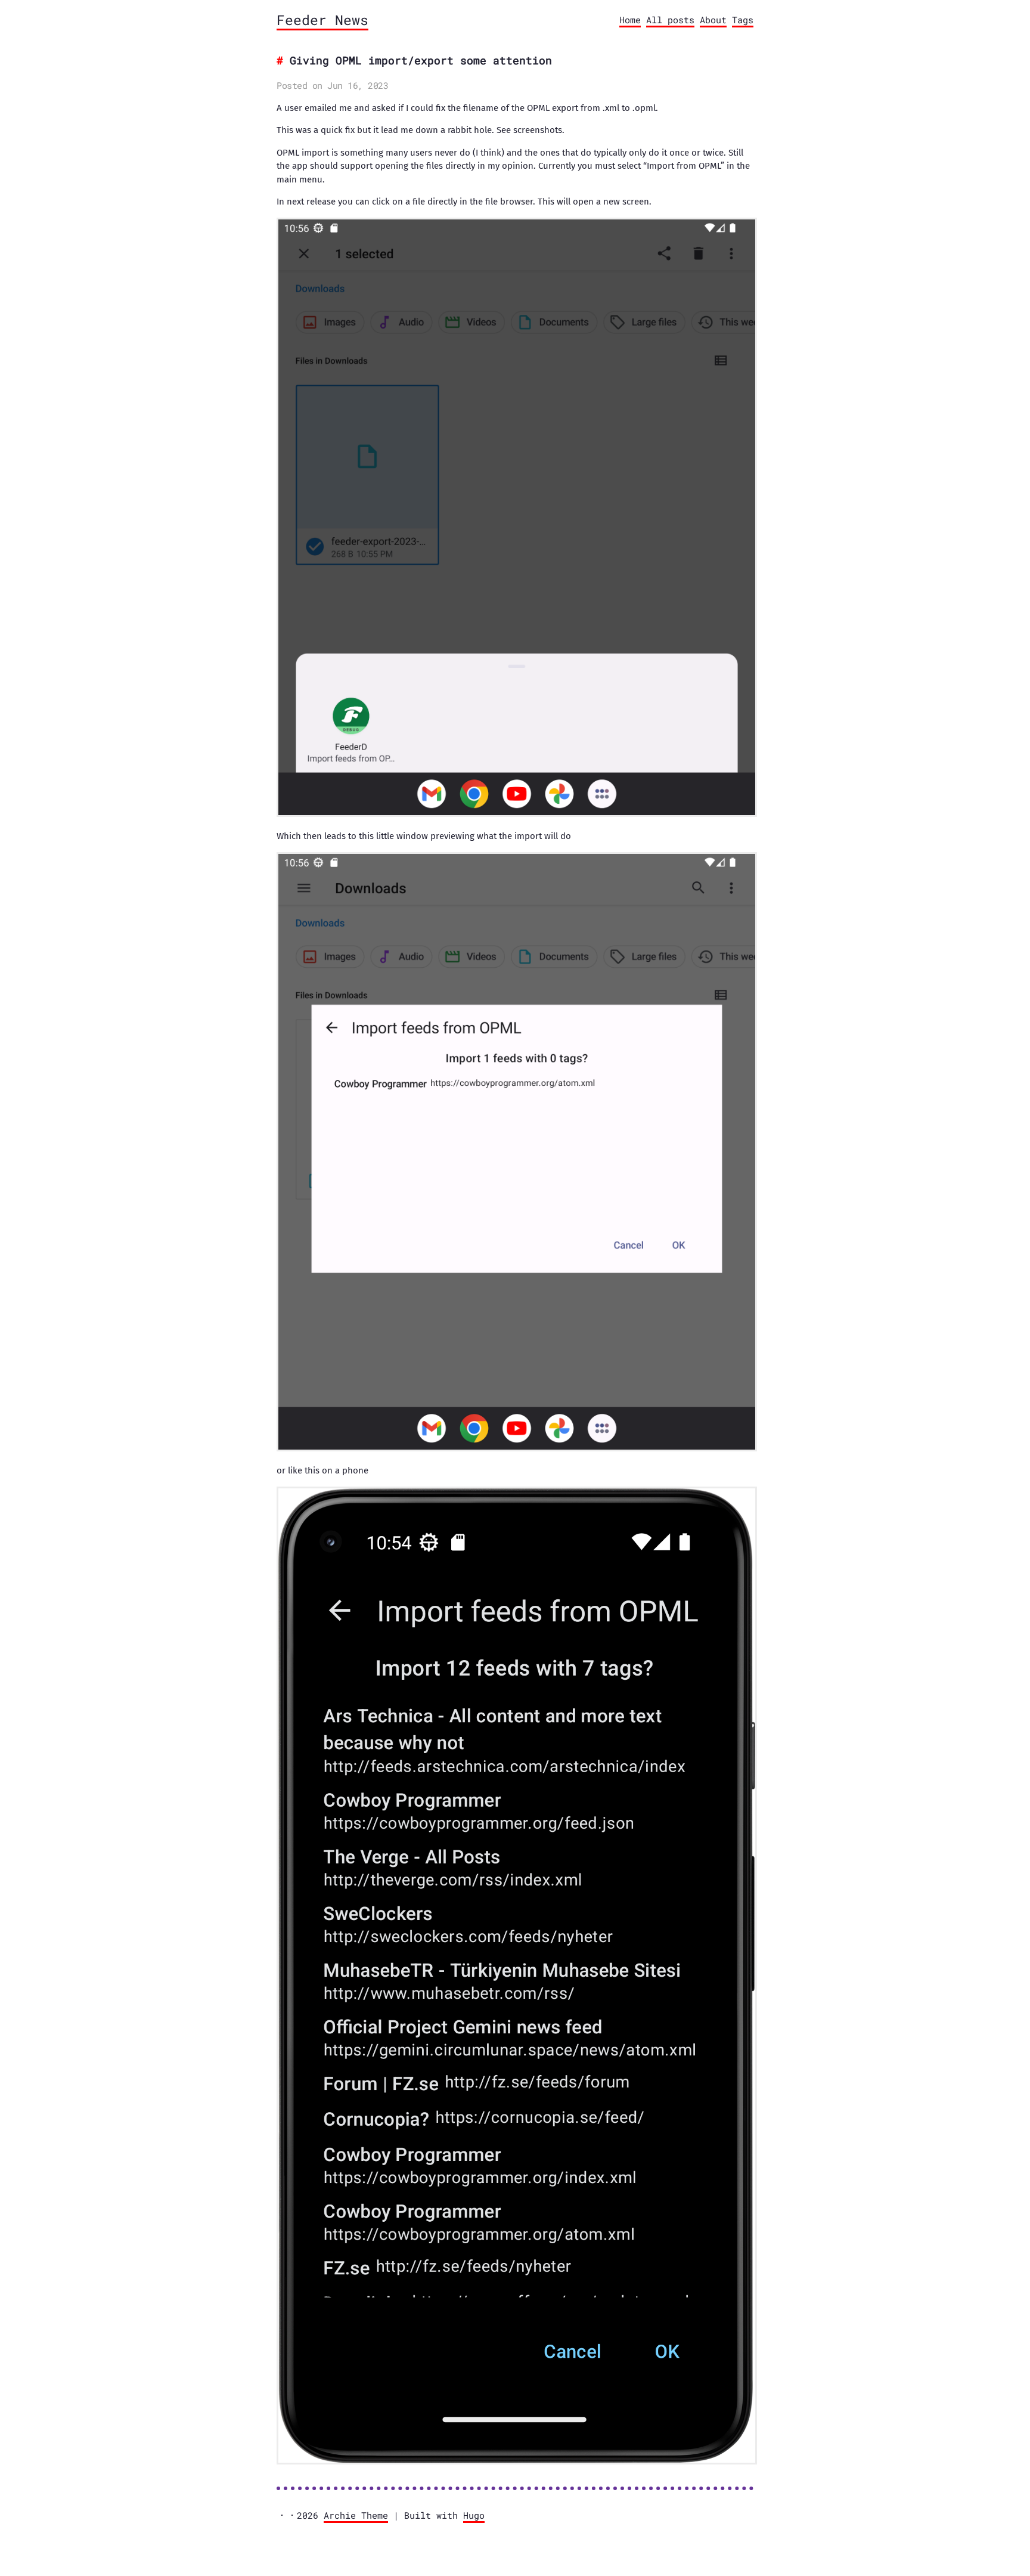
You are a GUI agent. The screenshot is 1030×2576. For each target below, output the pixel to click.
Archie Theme (356, 2515)
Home (630, 20)
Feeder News (322, 20)
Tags (743, 20)
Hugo (474, 2515)
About (713, 20)
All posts (670, 20)
